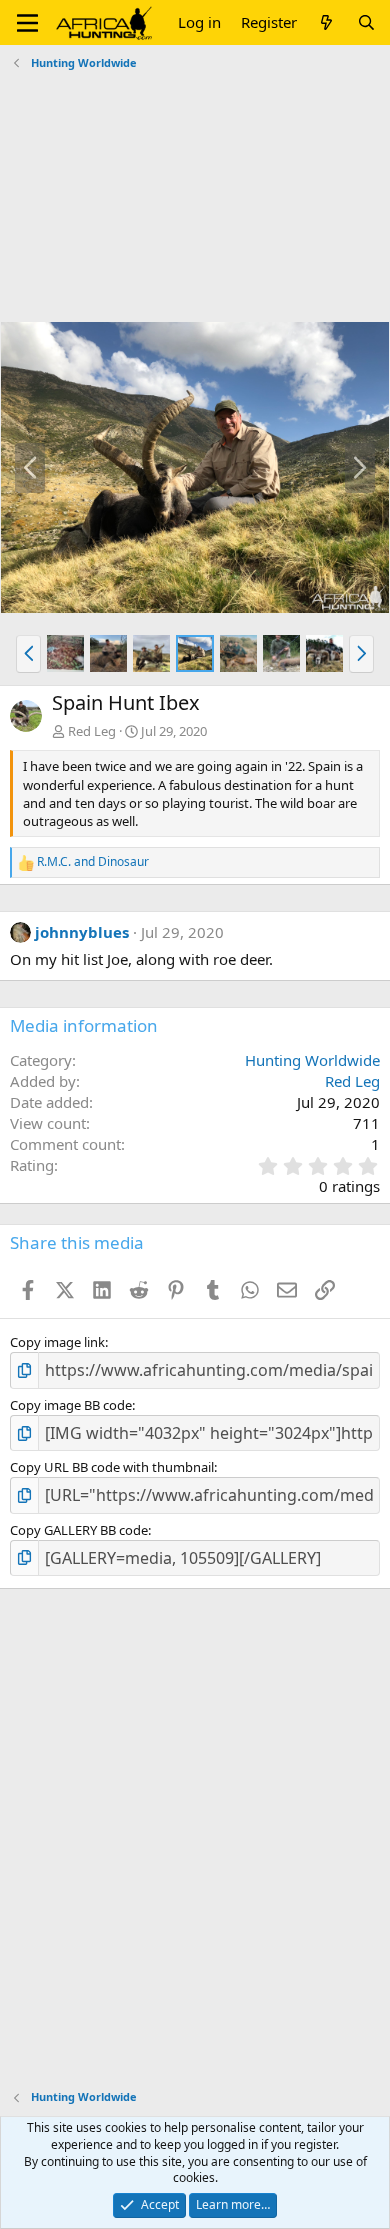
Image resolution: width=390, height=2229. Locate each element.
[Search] (366, 22)
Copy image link (57, 1342)
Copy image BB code (71, 1405)
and (93, 862)
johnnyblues (82, 932)
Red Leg (92, 731)
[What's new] (326, 22)
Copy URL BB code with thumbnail (112, 1467)
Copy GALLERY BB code (79, 1530)
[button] (27, 23)
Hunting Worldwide (312, 1060)
